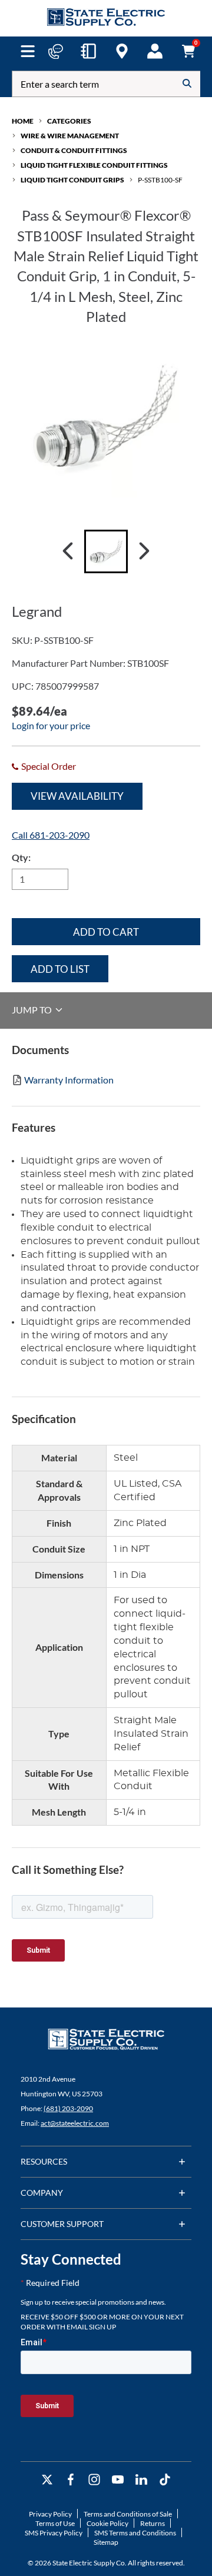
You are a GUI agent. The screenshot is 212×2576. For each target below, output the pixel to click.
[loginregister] (155, 51)
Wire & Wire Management (70, 136)
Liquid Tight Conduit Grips (72, 180)
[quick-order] (88, 51)
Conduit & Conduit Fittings (74, 150)
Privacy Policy (50, 2514)
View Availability (77, 796)
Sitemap (106, 2542)
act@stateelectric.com (75, 2123)
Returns (153, 2523)
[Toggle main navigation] (27, 51)
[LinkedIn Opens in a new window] (141, 2480)
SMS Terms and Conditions (135, 2533)
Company (42, 2193)
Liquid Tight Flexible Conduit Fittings (94, 165)
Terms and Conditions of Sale (128, 2514)
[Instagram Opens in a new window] (94, 2480)
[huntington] (122, 51)
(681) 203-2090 (68, 2108)
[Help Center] (55, 51)
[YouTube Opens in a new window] (118, 2480)
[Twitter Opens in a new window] (47, 2480)
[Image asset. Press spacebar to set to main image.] (106, 551)
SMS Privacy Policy (54, 2533)
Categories (69, 121)
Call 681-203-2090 (51, 835)
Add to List (60, 969)
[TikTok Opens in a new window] (165, 2480)
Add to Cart (106, 932)
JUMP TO (33, 1010)
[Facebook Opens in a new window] (71, 2480)
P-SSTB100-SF (160, 180)
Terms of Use (55, 2523)
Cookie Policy (107, 2523)
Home (23, 121)
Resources (44, 2161)
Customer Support (62, 2224)
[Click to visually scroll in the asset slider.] (68, 551)
